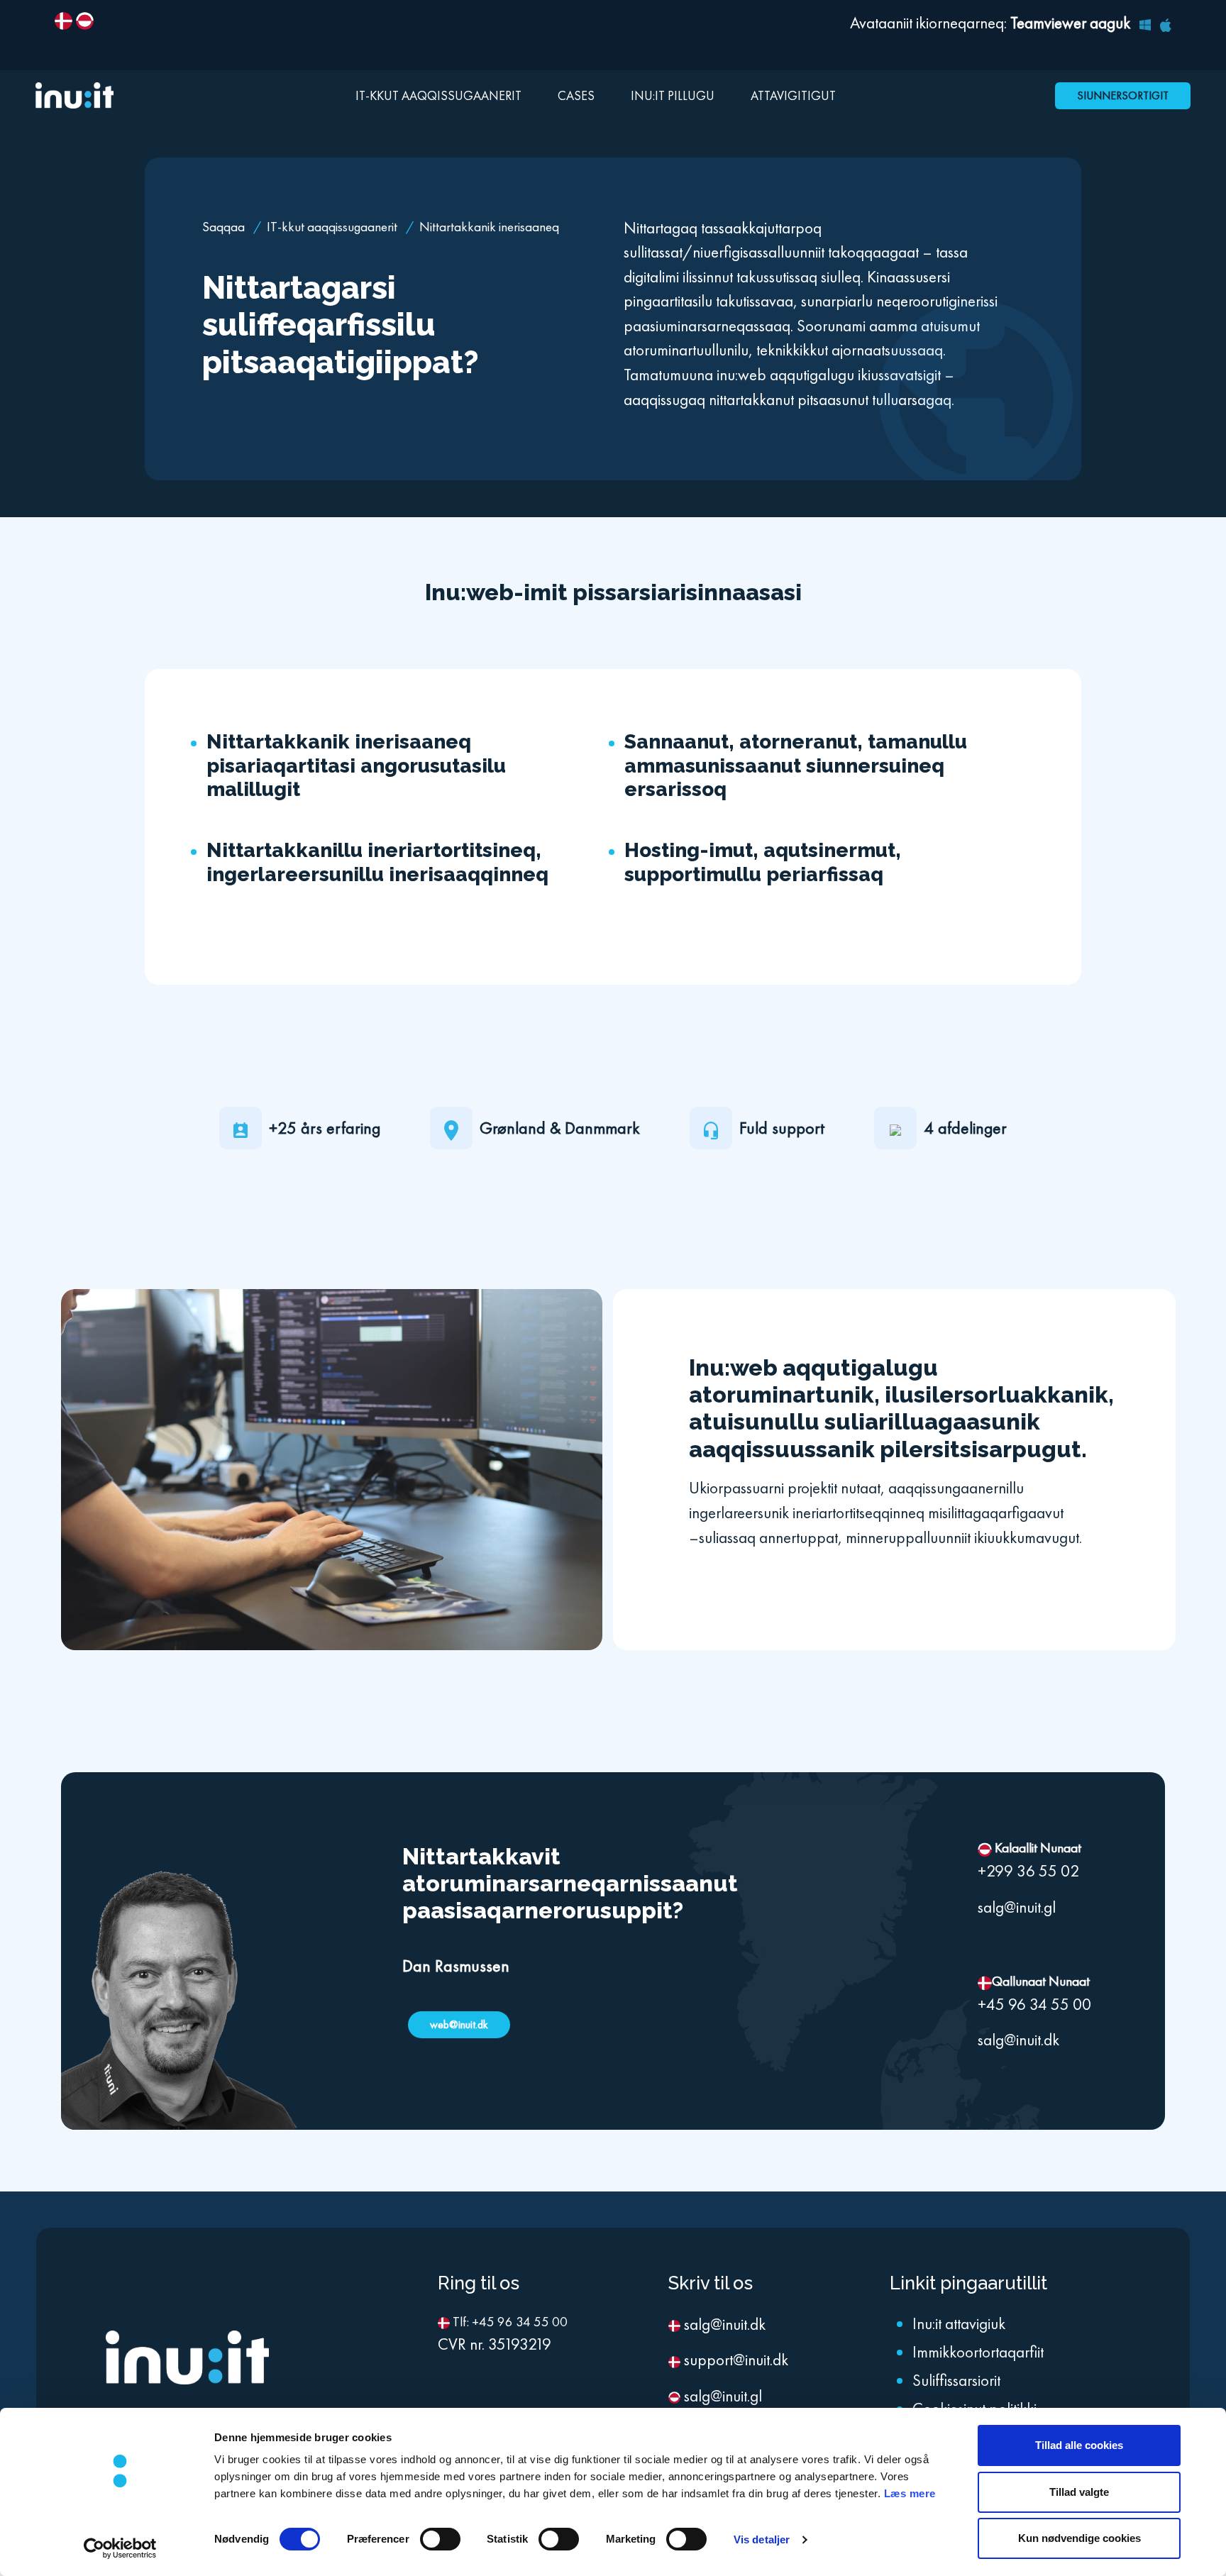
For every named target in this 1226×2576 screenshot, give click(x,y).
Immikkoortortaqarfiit (978, 2352)
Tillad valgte (1079, 2492)
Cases (576, 95)
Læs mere (910, 2493)
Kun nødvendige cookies (1079, 2538)
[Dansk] (63, 18)
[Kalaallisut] (85, 18)
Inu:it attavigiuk (959, 2323)
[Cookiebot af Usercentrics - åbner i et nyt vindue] (120, 2548)
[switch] (440, 2539)
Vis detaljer (762, 2539)
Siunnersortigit (1123, 95)
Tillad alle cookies (1079, 2445)
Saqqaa (225, 227)
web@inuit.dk (459, 2024)
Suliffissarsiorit (956, 2380)
